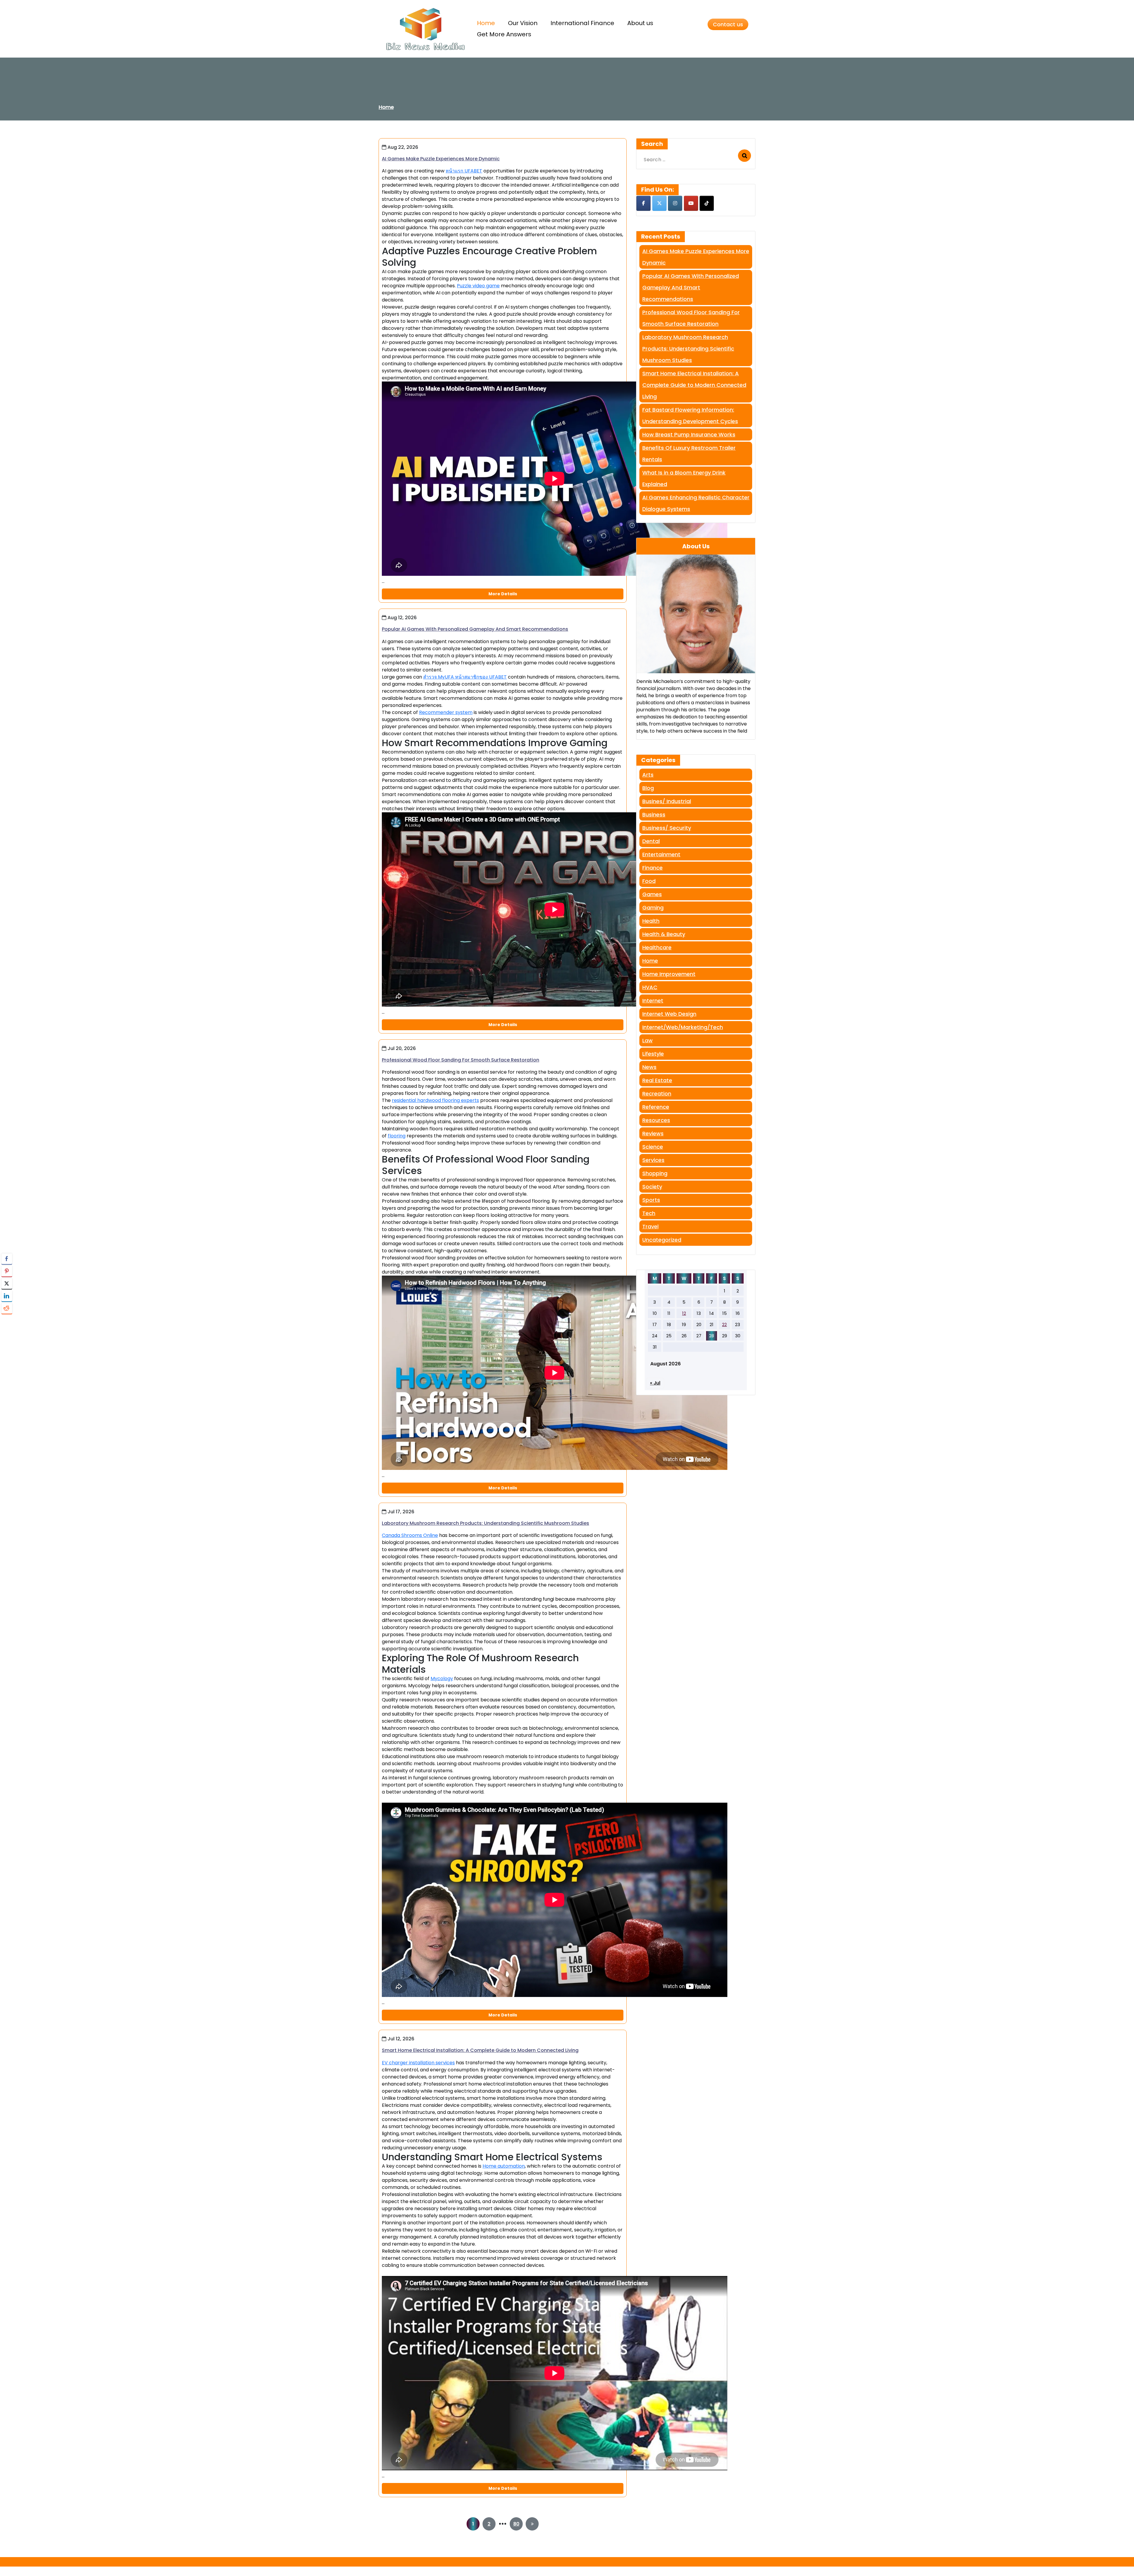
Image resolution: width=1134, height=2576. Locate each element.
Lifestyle (653, 1054)
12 (684, 1313)
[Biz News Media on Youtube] (691, 203)
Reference (656, 1107)
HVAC (650, 987)
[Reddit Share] (7, 1308)
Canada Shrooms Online (410, 1535)
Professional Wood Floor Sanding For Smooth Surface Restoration (461, 1060)
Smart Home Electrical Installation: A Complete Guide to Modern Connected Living (480, 2050)
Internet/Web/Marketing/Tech (683, 1027)
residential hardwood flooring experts (435, 1100)
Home (386, 107)
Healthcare (657, 947)
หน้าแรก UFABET (464, 171)
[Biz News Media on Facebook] (643, 203)
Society (652, 1187)
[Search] (744, 156)
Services (653, 1160)
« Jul (655, 1383)
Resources (656, 1120)
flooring (397, 1136)
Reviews (653, 1133)
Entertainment (661, 854)
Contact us (728, 24)
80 (516, 2524)
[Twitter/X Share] (7, 1284)
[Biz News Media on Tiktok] (707, 203)
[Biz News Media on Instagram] (675, 203)
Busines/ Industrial (667, 801)
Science (653, 1147)
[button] (7, 1320)
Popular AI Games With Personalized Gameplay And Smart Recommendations (475, 629)
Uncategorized (662, 1240)
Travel (650, 1226)
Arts (648, 775)
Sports (651, 1200)
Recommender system (446, 712)
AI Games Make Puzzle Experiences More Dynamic (441, 159)
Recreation (657, 1094)
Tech (649, 1213)
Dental (651, 841)
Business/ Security (667, 828)
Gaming (653, 908)
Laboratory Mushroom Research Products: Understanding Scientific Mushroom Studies (485, 1523)
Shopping (655, 1173)
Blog (648, 788)
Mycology (442, 1679)
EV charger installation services (418, 2063)
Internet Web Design (669, 1014)
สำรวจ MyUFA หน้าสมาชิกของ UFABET (465, 677)
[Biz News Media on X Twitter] (659, 203)
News (649, 1067)
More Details (503, 594)
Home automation (504, 2166)
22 (724, 1324)
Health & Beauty (664, 934)
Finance (652, 868)
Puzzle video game (478, 286)
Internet (653, 1001)
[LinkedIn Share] (7, 1296)
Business (654, 815)
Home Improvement (669, 974)
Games (652, 894)
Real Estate (657, 1080)
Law (647, 1040)
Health (651, 921)
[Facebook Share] (7, 1259)
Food (649, 881)
